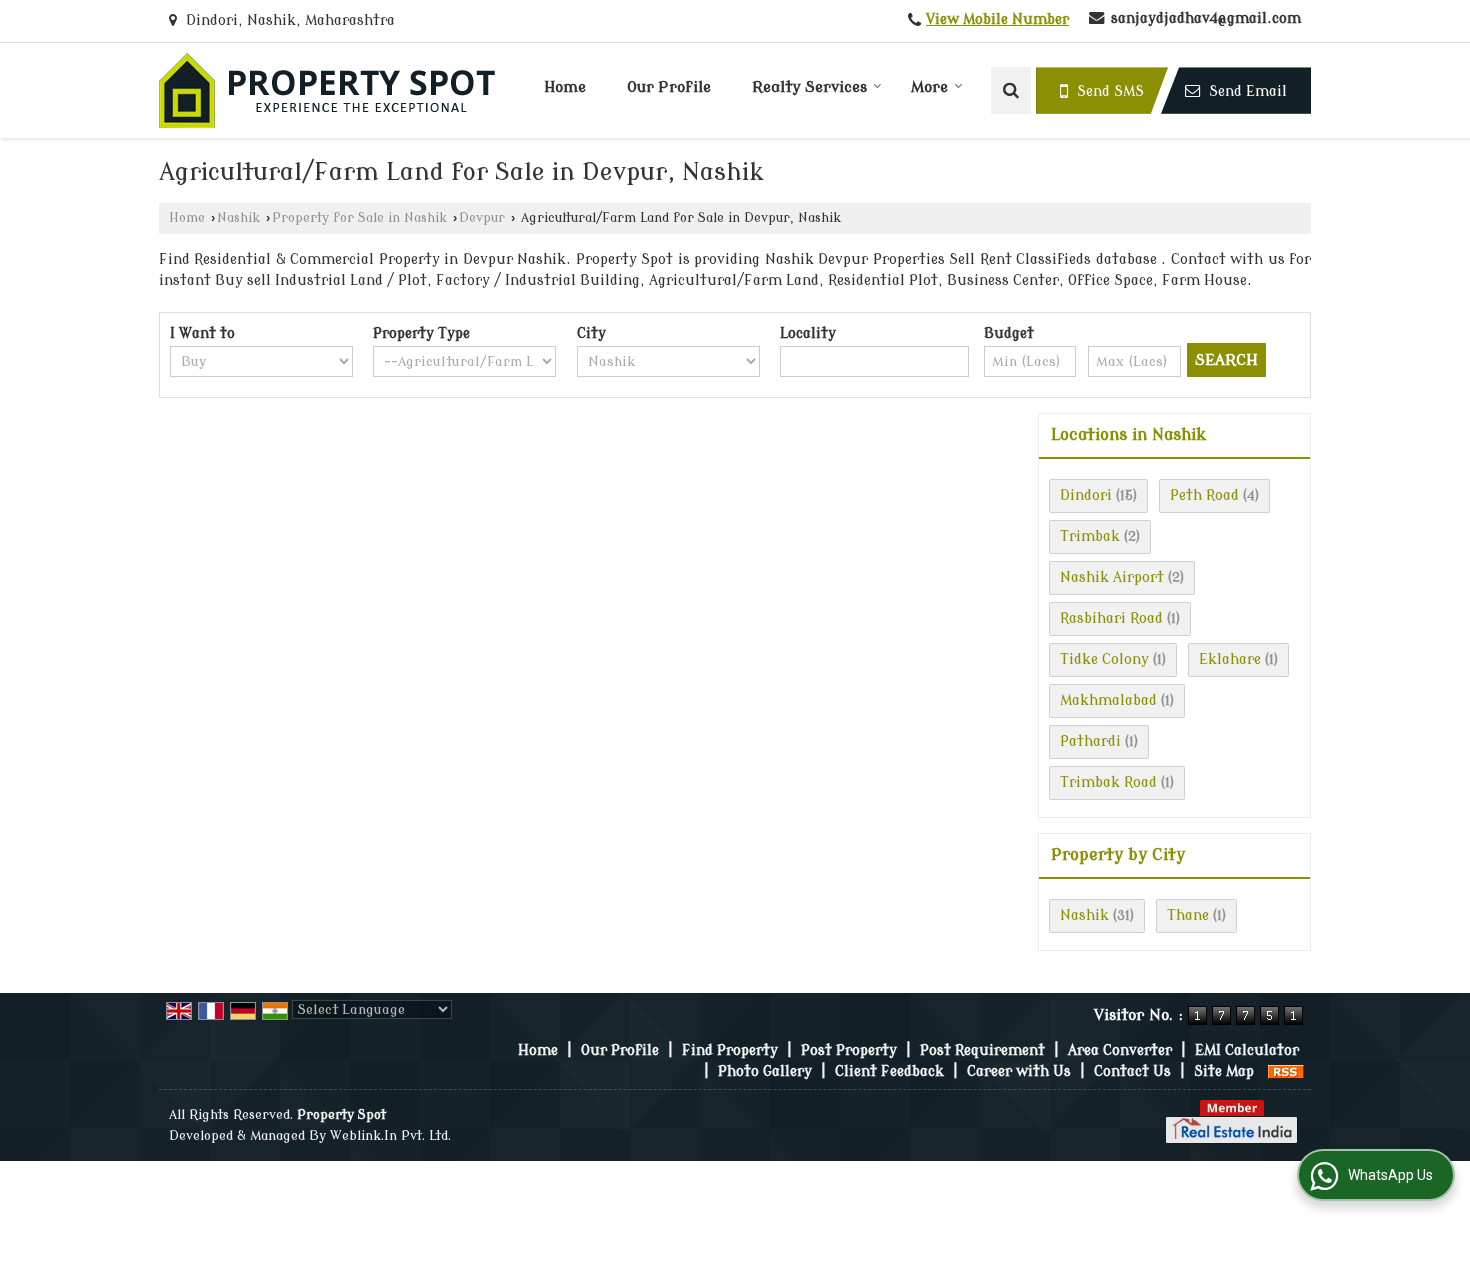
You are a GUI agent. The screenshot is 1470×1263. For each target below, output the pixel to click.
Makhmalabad (1108, 700)
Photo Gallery (765, 1071)
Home (565, 87)
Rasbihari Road (1111, 618)
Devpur (482, 218)
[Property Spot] (327, 90)
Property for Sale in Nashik (359, 218)
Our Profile (669, 87)
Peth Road (1204, 495)
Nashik (238, 218)
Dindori (1086, 495)
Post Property (849, 1050)
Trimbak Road (1108, 782)
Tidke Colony (1104, 659)
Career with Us (1019, 1071)
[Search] (1011, 90)
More (929, 87)
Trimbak (1090, 536)
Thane (1188, 915)
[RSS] (1286, 1071)
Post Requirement (982, 1050)
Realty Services (809, 87)
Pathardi (1090, 741)
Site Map (1224, 1071)
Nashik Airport (1112, 577)
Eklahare (1230, 659)
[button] (997, 19)
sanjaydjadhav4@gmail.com (1206, 18)
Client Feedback (889, 1071)
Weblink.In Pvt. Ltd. (390, 1136)
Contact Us (1132, 1071)
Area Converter (1120, 1050)
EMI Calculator (1247, 1050)
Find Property (730, 1050)
